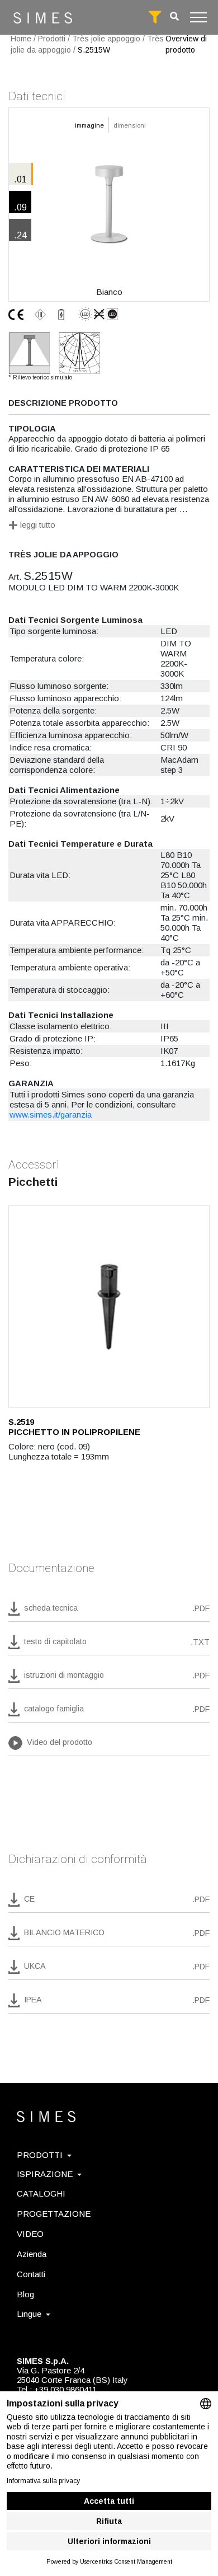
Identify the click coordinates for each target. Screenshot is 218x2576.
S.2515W (94, 50)
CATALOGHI (41, 2193)
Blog (25, 2294)
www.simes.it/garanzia (51, 1115)
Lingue (29, 2314)
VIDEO (30, 2234)
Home (21, 39)
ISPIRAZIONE (45, 2174)
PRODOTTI (40, 2155)
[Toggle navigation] (198, 17)
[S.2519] (109, 1307)
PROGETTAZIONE (54, 2214)
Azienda (32, 2254)
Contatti (31, 2274)
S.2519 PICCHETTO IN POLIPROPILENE (74, 1427)
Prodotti (52, 39)
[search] (174, 17)
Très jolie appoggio (106, 39)
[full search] (155, 17)
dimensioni (130, 125)
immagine (89, 125)
